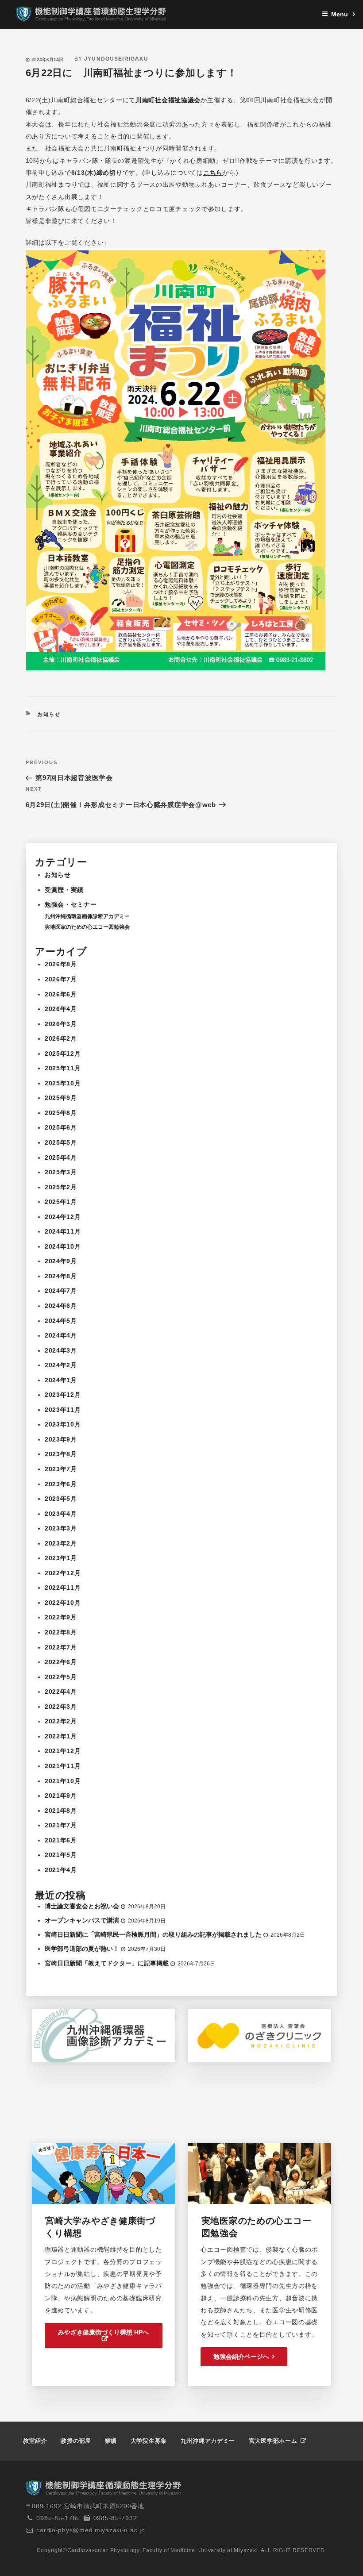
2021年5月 (61, 1855)
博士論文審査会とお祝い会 (82, 1906)
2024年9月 (61, 1261)
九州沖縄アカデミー (208, 2441)
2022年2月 (61, 1721)
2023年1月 (61, 1558)
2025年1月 (61, 1202)
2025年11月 (63, 1068)
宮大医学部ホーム (274, 2441)
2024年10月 (63, 1246)
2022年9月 (61, 1617)
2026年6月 (61, 994)
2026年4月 (61, 1009)
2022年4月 (61, 1692)
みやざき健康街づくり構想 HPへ (103, 2332)
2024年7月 (61, 1291)
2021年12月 (63, 1751)
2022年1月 (61, 1736)
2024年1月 (61, 1380)
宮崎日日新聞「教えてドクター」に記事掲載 (107, 1963)
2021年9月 (61, 1796)
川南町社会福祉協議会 (168, 100)
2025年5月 (61, 1142)
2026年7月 (61, 979)
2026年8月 (61, 964)
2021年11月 (63, 1766)
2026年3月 (61, 1024)
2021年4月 (61, 1870)
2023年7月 (61, 1469)
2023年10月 (63, 1424)
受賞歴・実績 (64, 890)
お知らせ (49, 714)
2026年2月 (61, 1038)
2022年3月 (61, 1707)
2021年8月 (61, 1811)
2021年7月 (61, 1825)
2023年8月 (61, 1454)
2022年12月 (63, 1573)
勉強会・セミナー (71, 904)
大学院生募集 (149, 2441)
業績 (111, 2441)
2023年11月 (63, 1410)
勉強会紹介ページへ (241, 2357)
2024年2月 (61, 1365)
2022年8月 (61, 1632)
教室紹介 (35, 2441)
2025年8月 (61, 1113)
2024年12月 (63, 1217)
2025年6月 (61, 1127)
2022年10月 (63, 1603)
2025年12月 (63, 1053)
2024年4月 (61, 1335)
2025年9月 (61, 1098)
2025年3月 (61, 1172)
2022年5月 (61, 1677)
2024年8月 (61, 1276)
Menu (340, 14)
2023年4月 (61, 1514)
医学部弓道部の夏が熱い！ (82, 1949)
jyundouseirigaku (116, 59)
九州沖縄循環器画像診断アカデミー (87, 916)
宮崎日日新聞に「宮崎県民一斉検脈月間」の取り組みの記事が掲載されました (153, 1934)
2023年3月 (61, 1528)
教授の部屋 (76, 2441)
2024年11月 (63, 1231)
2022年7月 (61, 1647)
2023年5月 (61, 1499)
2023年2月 (61, 1543)
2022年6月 (61, 1662)
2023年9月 (61, 1439)
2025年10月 (63, 1083)
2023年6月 (61, 1484)
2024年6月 (61, 1306)
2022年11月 (63, 1588)
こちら (213, 173)
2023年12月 (63, 1395)
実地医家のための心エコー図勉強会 (87, 927)
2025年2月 (61, 1187)
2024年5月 (61, 1321)
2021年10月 (63, 1781)
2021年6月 (61, 1840)
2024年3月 (61, 1350)
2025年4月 (61, 1157)
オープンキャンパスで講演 (82, 1920)
